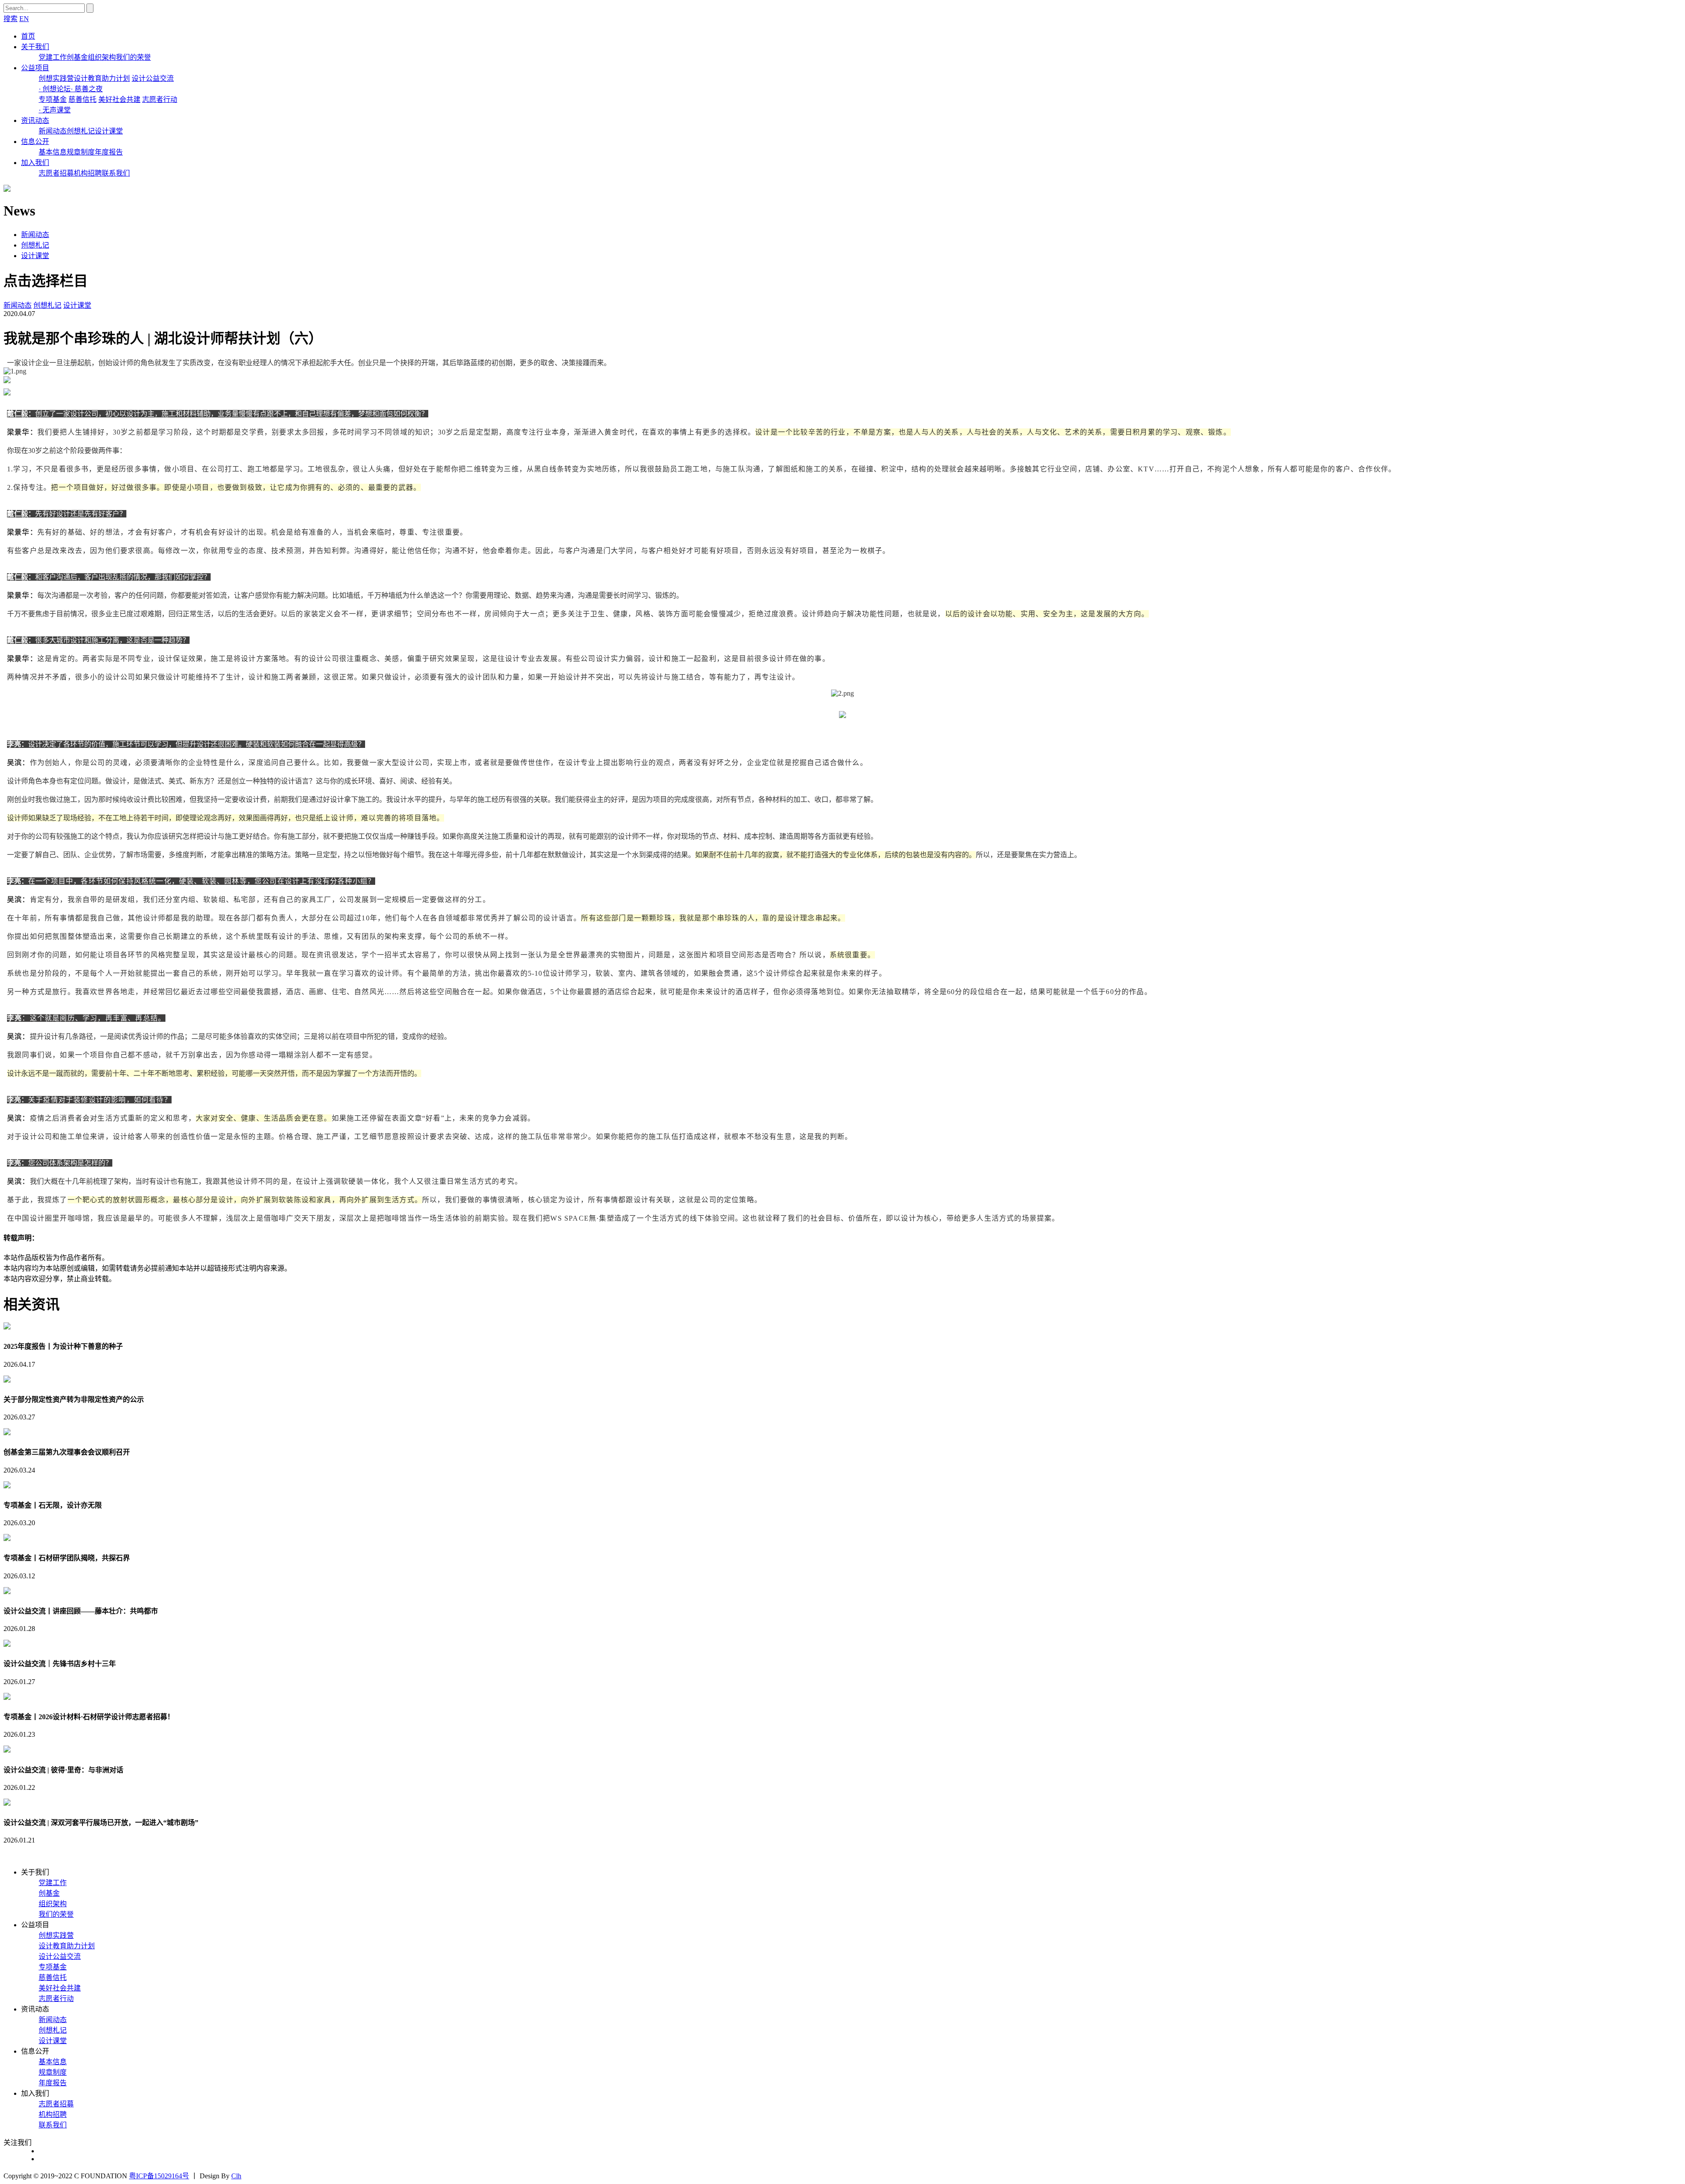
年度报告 (109, 152)
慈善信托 (82, 99)
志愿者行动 (160, 99)
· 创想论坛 (55, 89)
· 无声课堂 (55, 110)
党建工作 (53, 57)
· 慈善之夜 (87, 89)
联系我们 (116, 173)
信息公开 (35, 142)
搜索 (11, 19)
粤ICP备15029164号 (159, 2176)
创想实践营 (56, 78)
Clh (236, 2176)
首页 (28, 36)
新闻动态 (53, 131)
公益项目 (35, 68)
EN (24, 19)
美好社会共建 (119, 99)
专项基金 (53, 99)
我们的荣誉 (133, 57)
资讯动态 (35, 120)
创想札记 (81, 131)
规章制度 (81, 152)
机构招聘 (88, 173)
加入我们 (35, 163)
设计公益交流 (153, 78)
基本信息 (53, 152)
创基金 (77, 57)
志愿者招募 (56, 173)
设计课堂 (109, 131)
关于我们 (35, 47)
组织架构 (102, 57)
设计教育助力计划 (102, 78)
